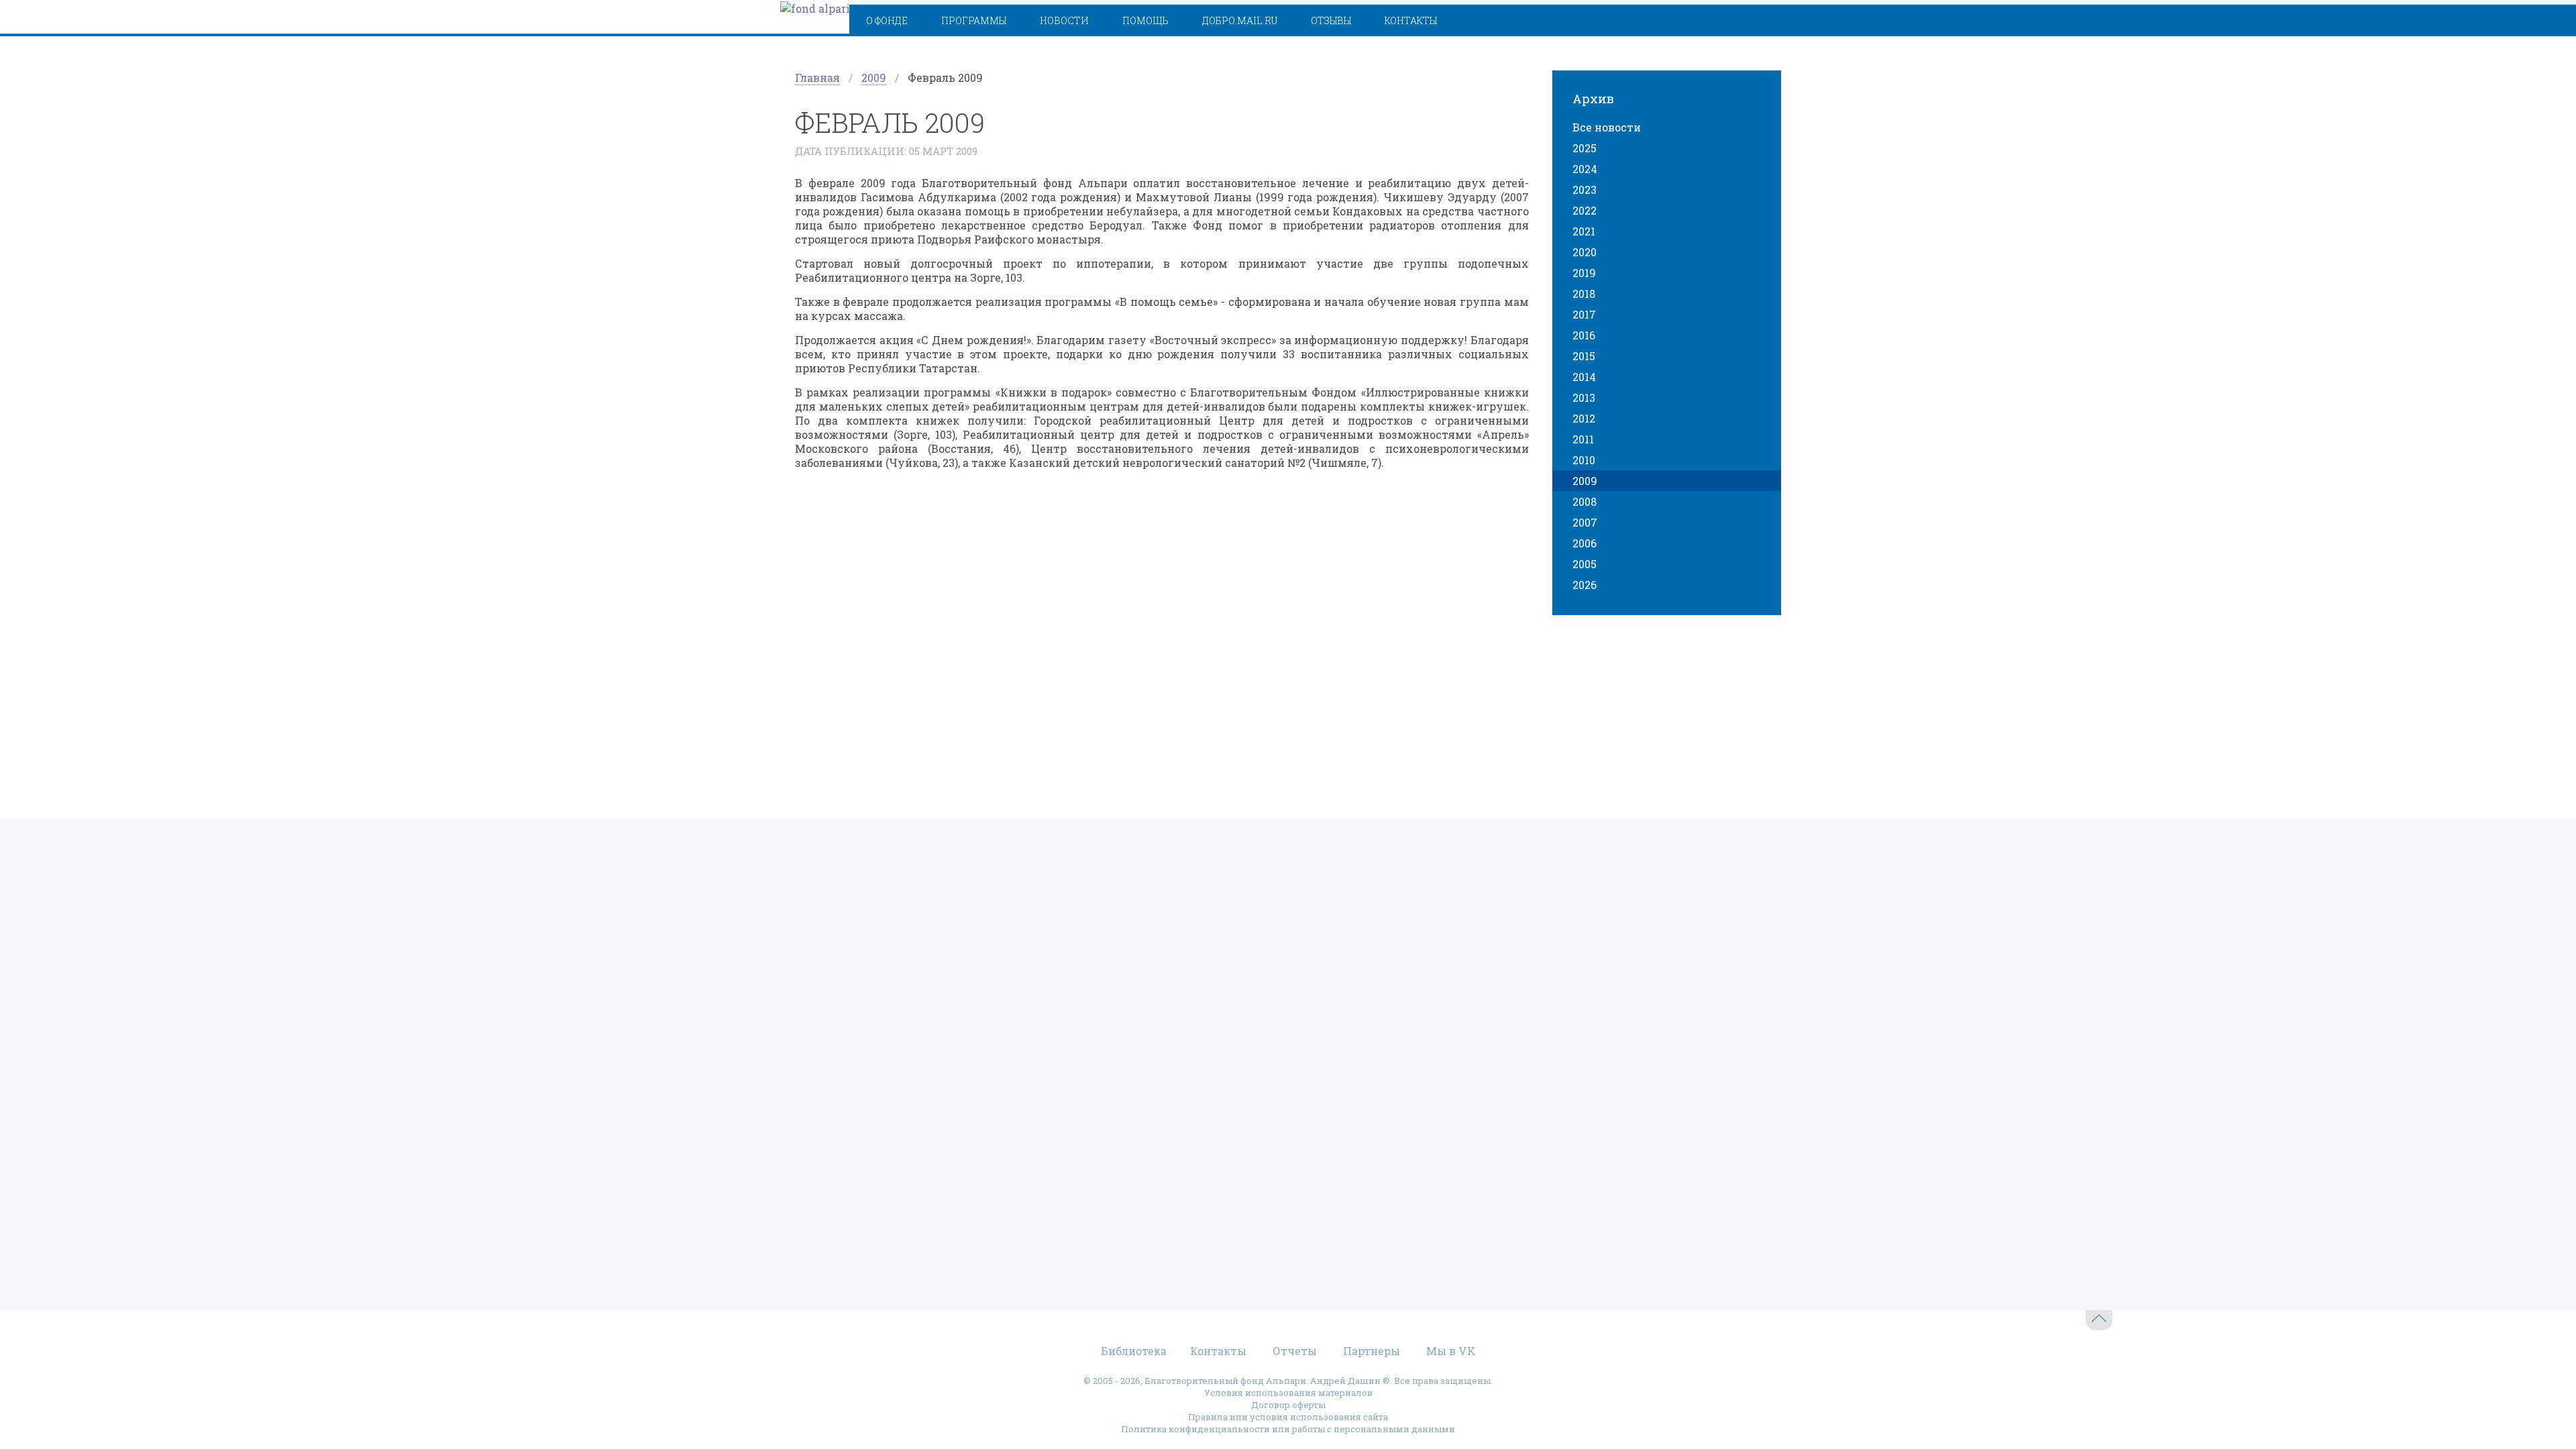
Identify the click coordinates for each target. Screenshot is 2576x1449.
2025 (1585, 148)
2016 (1584, 335)
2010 (1584, 460)
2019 (1584, 273)
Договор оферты (1288, 1405)
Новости (1064, 20)
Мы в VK (1451, 1351)
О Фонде (887, 20)
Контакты (1411, 20)
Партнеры (1372, 1351)
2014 (1584, 377)
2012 (1584, 418)
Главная (817, 77)
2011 (1583, 439)
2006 (1585, 543)
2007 (1585, 522)
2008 (1585, 501)
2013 (1584, 397)
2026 (1585, 585)
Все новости (1607, 127)
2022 (1585, 210)
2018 (1584, 293)
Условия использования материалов (1288, 1393)
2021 (1584, 231)
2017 (1584, 314)
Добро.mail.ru (1240, 20)
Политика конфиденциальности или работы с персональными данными (1288, 1429)
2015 (1584, 356)
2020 (1585, 252)
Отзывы (1331, 20)
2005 (1585, 564)
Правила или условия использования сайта (1288, 1417)
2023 (1585, 190)
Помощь (1145, 20)
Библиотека (1134, 1351)
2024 (1585, 169)
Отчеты (1295, 1351)
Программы (974, 20)
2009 (874, 77)
